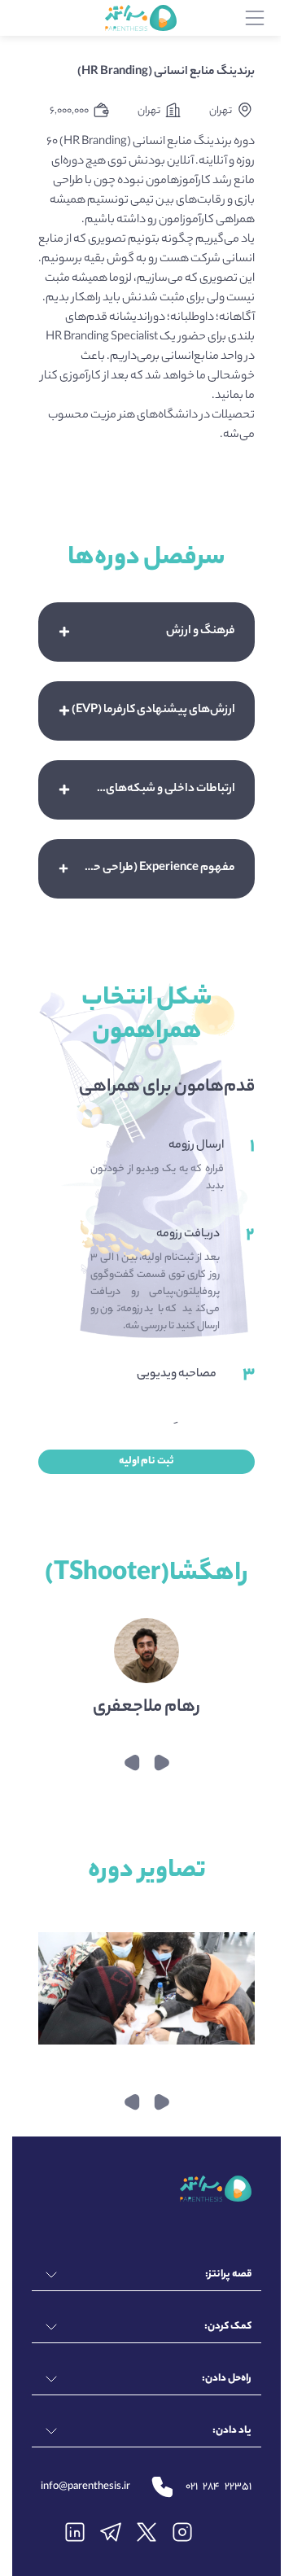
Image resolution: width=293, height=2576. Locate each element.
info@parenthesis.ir (85, 2487)
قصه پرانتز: (228, 2274)
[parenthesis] (141, 18)
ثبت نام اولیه (146, 1461)
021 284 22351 (219, 2487)
